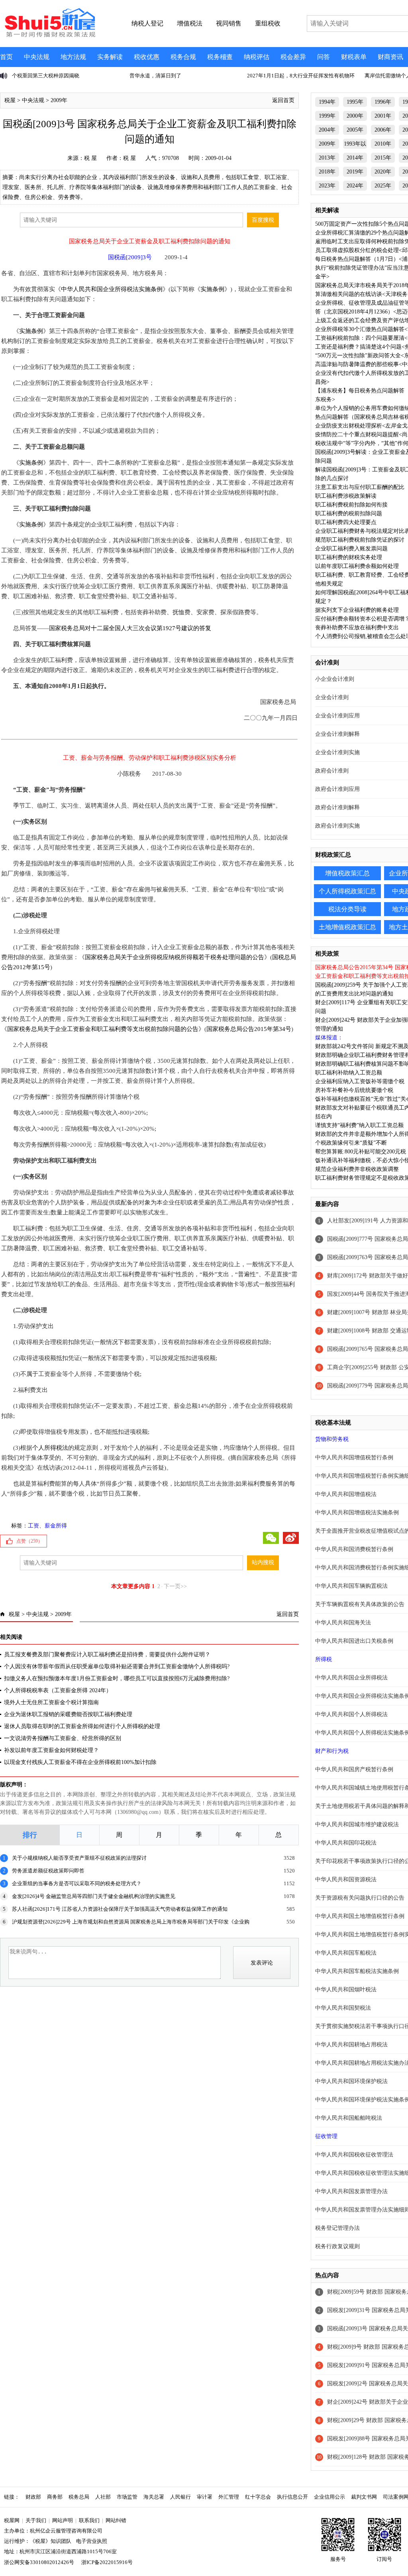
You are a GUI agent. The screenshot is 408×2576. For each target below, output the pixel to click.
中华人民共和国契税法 (343, 2008)
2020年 (383, 172)
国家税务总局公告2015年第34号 (249, 1029)
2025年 (383, 186)
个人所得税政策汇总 (347, 891)
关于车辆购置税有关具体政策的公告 (360, 1604)
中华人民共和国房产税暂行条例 (354, 1769)
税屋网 (12, 2520)
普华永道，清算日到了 (155, 76)
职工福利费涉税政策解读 (346, 496)
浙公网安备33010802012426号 (39, 2562)
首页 (6, 57)
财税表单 (354, 57)
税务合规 (183, 57)
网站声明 (63, 2520)
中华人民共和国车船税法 (346, 1953)
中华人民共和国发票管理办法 (351, 2191)
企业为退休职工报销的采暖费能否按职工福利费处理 (68, 1714)
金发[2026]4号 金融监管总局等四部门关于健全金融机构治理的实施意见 (94, 1896)
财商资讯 (390, 57)
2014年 (355, 158)
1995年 (355, 102)
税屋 (10, 100)
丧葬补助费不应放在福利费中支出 (357, 628)
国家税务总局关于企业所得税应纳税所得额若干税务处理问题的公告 (175, 957)
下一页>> (175, 1586)
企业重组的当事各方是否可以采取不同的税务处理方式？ (77, 1883)
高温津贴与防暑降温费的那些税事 (357, 364)
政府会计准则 (332, 771)
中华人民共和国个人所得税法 (351, 1714)
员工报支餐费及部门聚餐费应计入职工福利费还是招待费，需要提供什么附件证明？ (107, 1655)
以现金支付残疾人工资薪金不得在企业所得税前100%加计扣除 (80, 1762)
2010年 (383, 144)
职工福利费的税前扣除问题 (349, 513)
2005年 (355, 130)
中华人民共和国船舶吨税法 (349, 2118)
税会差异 (293, 57)
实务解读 (110, 57)
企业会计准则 (332, 697)
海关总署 (154, 2497)
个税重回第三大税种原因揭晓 (46, 76)
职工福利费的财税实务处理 (349, 557)
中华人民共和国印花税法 (346, 1843)
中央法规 (37, 57)
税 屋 (90, 158)
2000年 (355, 116)
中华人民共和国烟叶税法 (346, 1990)
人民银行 (180, 2497)
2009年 (59, 100)
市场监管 (127, 2497)
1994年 (327, 102)
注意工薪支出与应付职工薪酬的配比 (360, 487)
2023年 (327, 186)
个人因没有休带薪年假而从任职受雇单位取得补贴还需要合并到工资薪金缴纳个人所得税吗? (117, 1666)
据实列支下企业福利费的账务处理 (357, 610)
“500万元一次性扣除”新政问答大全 (358, 356)
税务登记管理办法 (337, 2228)
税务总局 (79, 2497)
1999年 (327, 116)
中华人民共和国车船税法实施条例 (357, 1971)
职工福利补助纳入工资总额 (349, 1073)
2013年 (327, 158)
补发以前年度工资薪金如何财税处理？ (51, 1750)
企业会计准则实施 (337, 752)
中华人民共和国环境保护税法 (351, 2081)
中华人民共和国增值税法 (346, 1494)
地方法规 (73, 57)
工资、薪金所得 (47, 1526)
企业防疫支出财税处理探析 (349, 426)
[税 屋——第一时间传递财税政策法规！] (49, 36)
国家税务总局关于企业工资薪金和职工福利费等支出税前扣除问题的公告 (103, 1029)
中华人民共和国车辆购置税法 (351, 1586)
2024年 (355, 186)
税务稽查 (220, 57)
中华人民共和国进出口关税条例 (354, 1641)
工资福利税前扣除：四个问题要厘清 (360, 338)
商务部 (55, 2497)
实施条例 (212, 289)
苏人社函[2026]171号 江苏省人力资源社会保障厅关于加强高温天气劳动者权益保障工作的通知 (120, 1909)
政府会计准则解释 (337, 807)
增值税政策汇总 (347, 873)
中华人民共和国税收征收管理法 (354, 2155)
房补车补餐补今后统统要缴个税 (354, 1090)
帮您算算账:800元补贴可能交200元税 (361, 1152)
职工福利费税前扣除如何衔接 (351, 505)
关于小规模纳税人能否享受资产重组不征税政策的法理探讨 (79, 1858)
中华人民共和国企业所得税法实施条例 (112, 289)
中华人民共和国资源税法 (346, 1879)
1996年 (383, 102)
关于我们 (36, 2520)
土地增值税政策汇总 (347, 927)
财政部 (33, 2497)
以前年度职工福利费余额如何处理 (357, 566)
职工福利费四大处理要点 (346, 522)
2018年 (327, 172)
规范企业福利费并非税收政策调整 (357, 1169)
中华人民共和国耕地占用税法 (351, 2045)
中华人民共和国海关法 (343, 1623)
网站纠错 (116, 2520)
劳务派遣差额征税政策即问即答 (48, 1871)
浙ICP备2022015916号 (107, 2562)
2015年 (383, 158)
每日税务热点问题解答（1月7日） (357, 259)
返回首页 (283, 100)
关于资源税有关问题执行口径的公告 (360, 1898)
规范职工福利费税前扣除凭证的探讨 (360, 540)
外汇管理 (229, 2497)
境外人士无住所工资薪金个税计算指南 (51, 1702)
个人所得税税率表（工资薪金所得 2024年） (58, 1690)
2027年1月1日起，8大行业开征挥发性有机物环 (301, 76)
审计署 (205, 2497)
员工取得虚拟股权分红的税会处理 (357, 250)
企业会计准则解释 (337, 734)
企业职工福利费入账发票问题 (351, 549)
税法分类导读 (347, 909)
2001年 (383, 116)
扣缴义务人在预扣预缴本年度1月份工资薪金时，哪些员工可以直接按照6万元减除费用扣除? (117, 1678)
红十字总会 (258, 2497)
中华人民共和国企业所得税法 (351, 1678)
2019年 (355, 172)
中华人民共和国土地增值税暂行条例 (360, 1916)
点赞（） (29, 1541)
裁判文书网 (364, 2497)
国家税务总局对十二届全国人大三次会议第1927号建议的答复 (130, 628)
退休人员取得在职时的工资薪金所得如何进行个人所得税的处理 (82, 1726)
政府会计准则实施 (337, 826)
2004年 (327, 130)
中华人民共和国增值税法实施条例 (357, 1513)
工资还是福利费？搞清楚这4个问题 (358, 347)
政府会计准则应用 (337, 789)
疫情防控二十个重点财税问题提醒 (357, 435)
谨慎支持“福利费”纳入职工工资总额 (359, 1125)
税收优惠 (147, 57)
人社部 (103, 2497)
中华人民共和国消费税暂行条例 (354, 1549)
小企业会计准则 (335, 679)
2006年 (383, 130)
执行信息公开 (292, 2497)
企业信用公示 (330, 2497)
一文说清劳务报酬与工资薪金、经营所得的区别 (63, 1738)
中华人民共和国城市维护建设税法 (357, 1824)
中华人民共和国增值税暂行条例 (354, 1457)
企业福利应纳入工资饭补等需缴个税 (360, 1081)
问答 (324, 57)
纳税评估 (257, 57)
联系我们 (89, 2520)
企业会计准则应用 (337, 716)
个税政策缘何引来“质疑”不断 (351, 1143)
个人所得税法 (50, 1448)
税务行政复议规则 (337, 2246)
